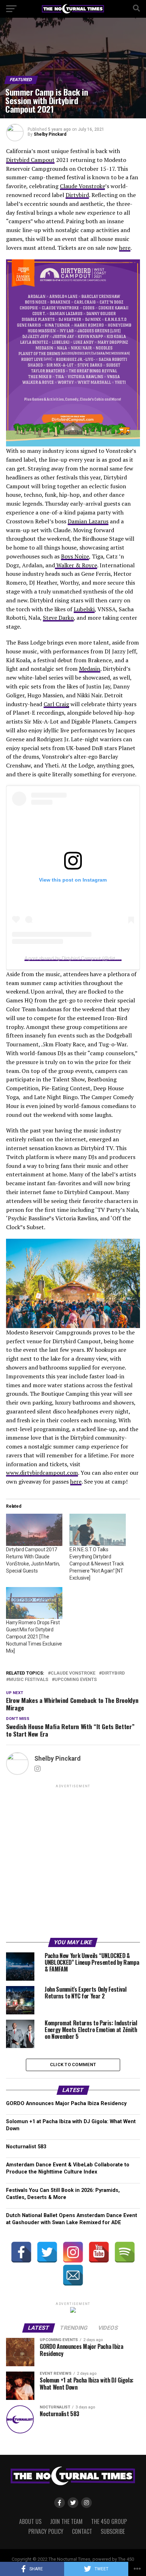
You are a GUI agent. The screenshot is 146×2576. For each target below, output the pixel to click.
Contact (82, 2531)
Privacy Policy (46, 2531)
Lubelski (84, 609)
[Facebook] (21, 2252)
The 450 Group (109, 2521)
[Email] (73, 2275)
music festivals (29, 1680)
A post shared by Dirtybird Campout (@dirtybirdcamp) (82, 958)
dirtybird (113, 1673)
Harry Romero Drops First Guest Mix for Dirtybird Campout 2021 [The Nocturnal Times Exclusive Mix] (34, 1637)
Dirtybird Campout (30, 160)
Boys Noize (75, 556)
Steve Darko (58, 618)
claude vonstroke (73, 1673)
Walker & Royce (76, 565)
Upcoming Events (76, 1680)
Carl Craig (56, 704)
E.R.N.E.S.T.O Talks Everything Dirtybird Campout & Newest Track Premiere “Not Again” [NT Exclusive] (97, 1564)
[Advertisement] (73, 1862)
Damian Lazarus (88, 521)
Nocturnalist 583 (26, 2147)
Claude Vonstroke (82, 186)
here (125, 248)
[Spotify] (125, 2252)
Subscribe (113, 2531)
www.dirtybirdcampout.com (42, 1473)
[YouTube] (99, 2252)
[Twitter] (47, 2252)
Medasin (90, 669)
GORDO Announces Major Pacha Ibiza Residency (66, 2103)
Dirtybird (77, 195)
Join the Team (66, 2521)
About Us (30, 2521)
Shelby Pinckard (50, 134)
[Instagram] (73, 2252)
